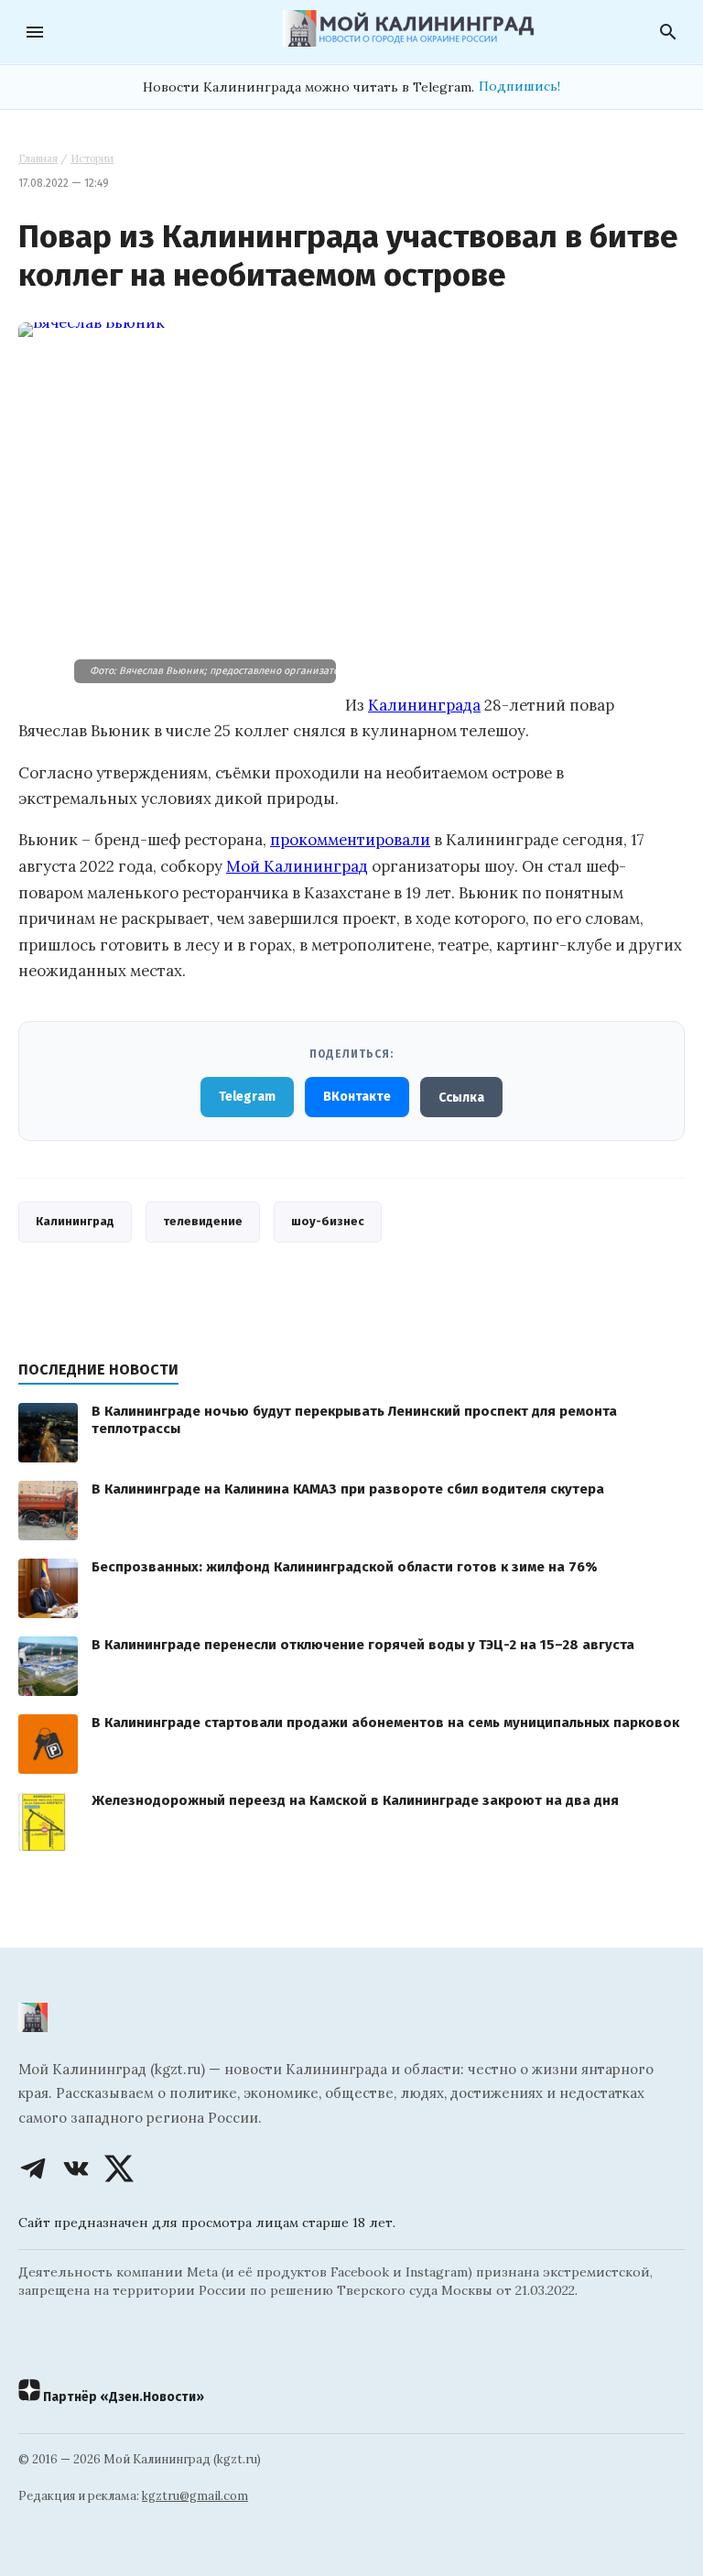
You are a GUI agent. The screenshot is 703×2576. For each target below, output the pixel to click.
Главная (38, 158)
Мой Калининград (297, 866)
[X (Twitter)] (119, 2168)
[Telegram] (33, 2168)
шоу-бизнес (328, 1221)
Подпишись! (519, 86)
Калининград (75, 1221)
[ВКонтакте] (76, 2168)
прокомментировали (350, 840)
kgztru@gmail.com (195, 2496)
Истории (92, 158)
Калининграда (424, 705)
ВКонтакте (357, 1097)
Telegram (247, 1097)
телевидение (203, 1221)
